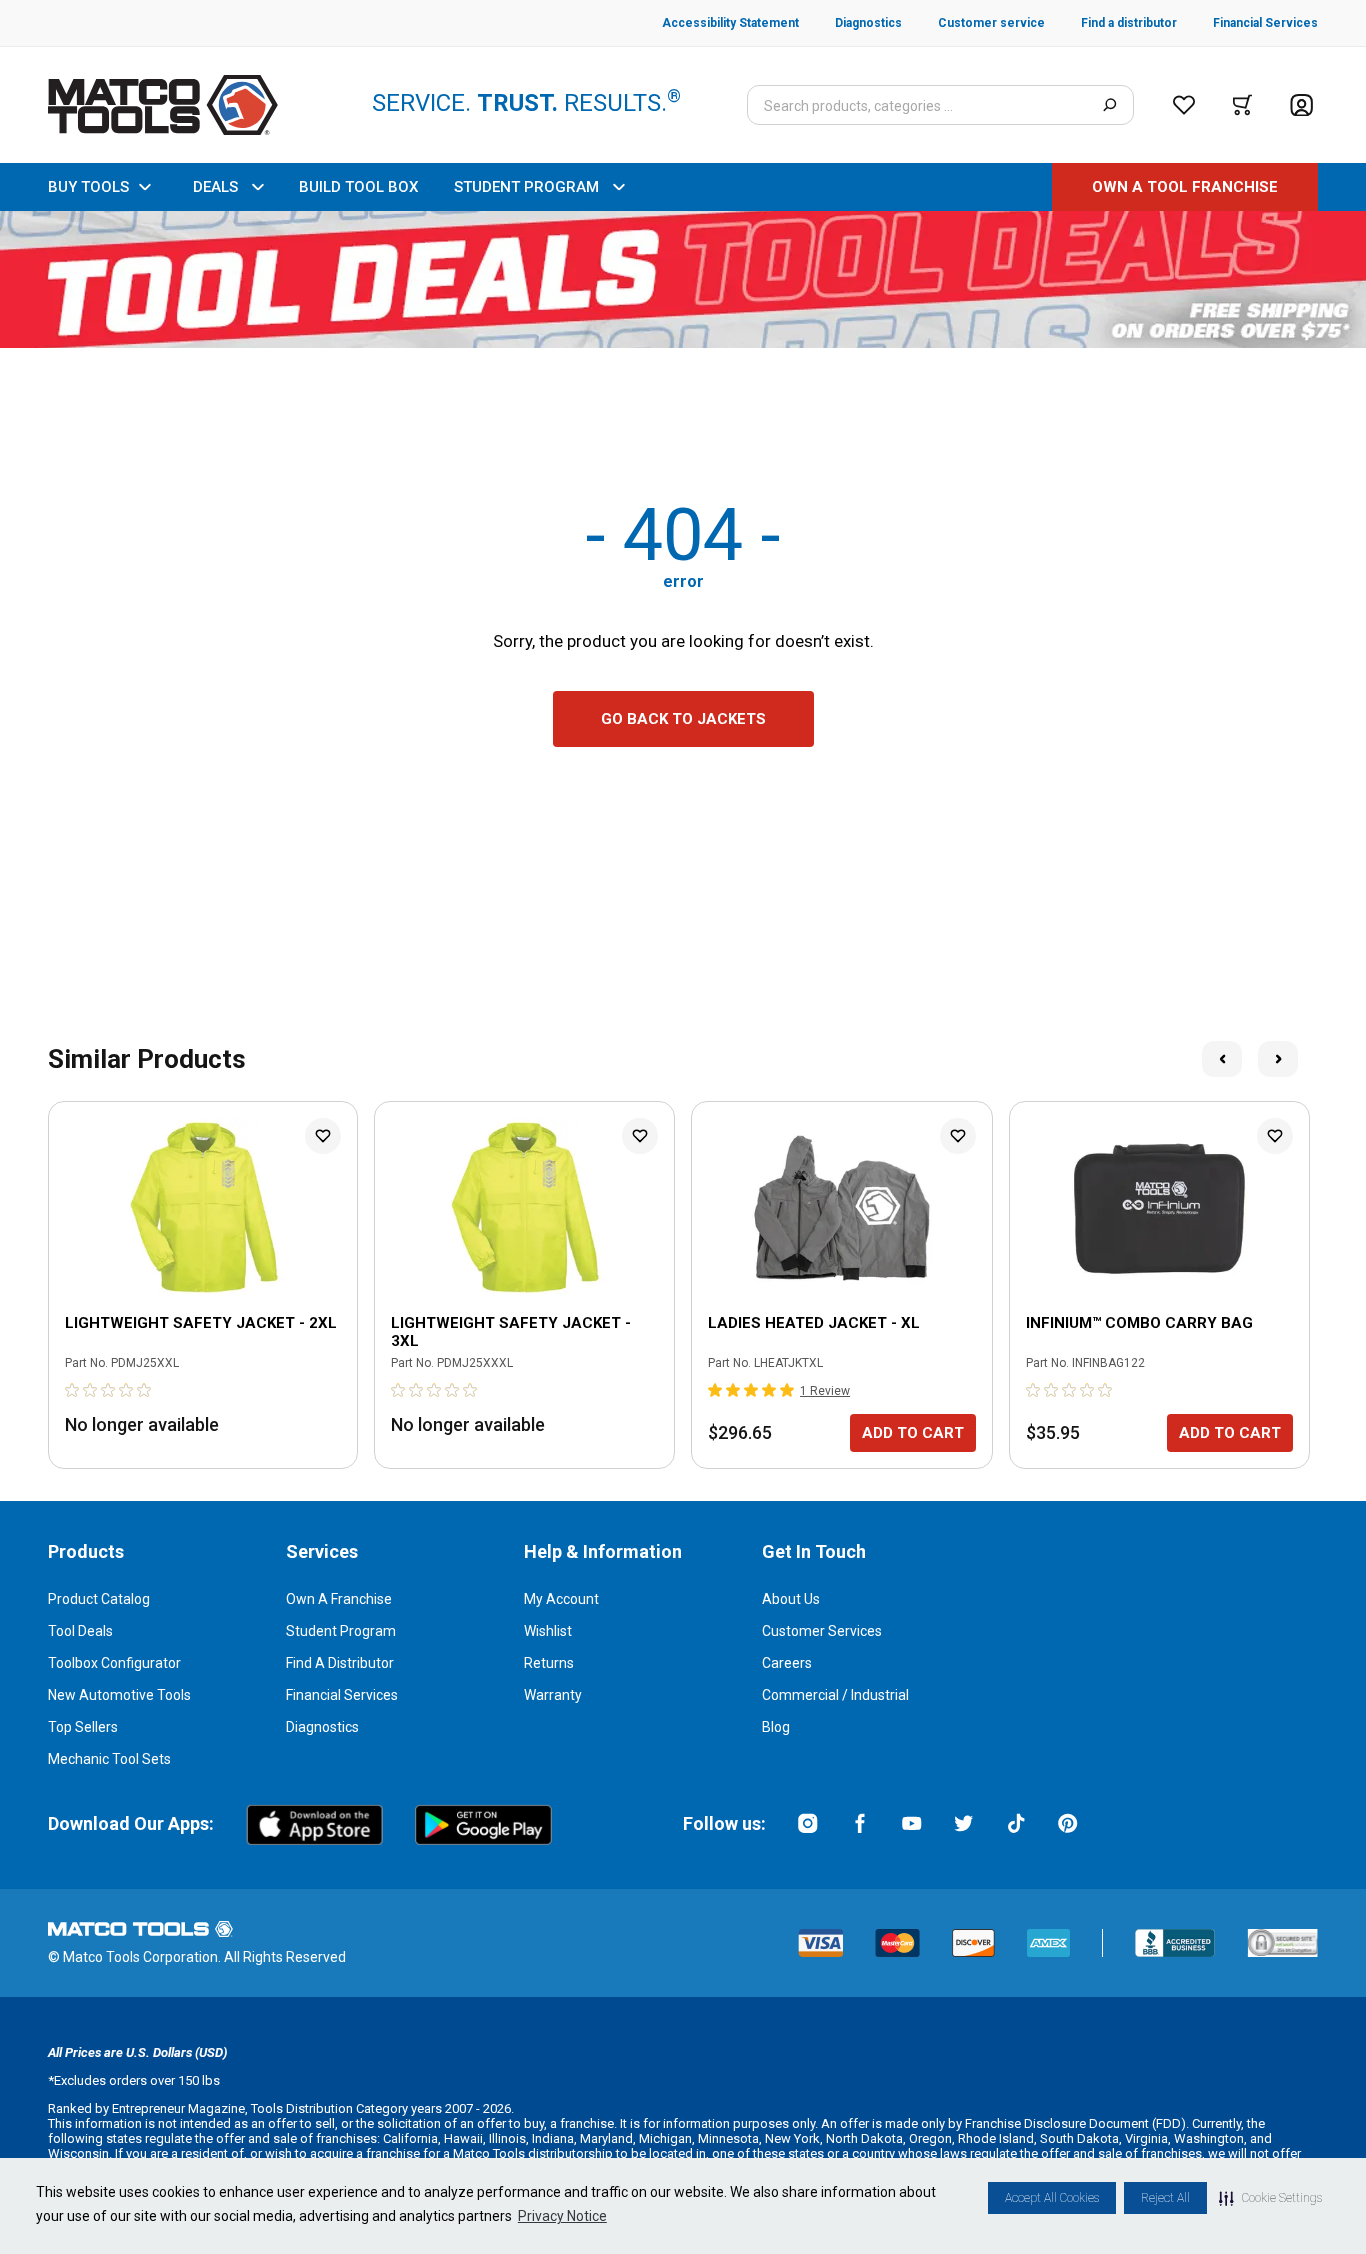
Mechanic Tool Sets (109, 1759)
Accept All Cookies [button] (1052, 2198)
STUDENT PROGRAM (526, 187)
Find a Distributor (340, 1663)
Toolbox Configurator (114, 1663)
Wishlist (548, 1631)
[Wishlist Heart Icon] (323, 1136)
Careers (787, 1663)
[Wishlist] (1184, 105)
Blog (776, 1727)
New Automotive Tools (119, 1695)
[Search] (1109, 105)
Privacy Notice (562, 2216)
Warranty (553, 1695)
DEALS (215, 187)
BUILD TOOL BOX (358, 187)
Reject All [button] (1165, 2198)
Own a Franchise (339, 1599)
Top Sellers (83, 1727)
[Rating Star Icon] (73, 1390)
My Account (561, 1599)
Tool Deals (80, 1631)
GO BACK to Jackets (683, 719)
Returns (549, 1663)
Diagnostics (322, 1727)
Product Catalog (99, 1599)
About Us (791, 1599)
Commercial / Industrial (835, 1695)
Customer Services (822, 1631)
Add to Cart (913, 1433)
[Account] (1301, 105)
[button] (1270, 2198)
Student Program (341, 1631)
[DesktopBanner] (683, 279)
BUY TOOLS (88, 187)
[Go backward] (1222, 1059)
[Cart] (1242, 105)
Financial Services (342, 1695)
